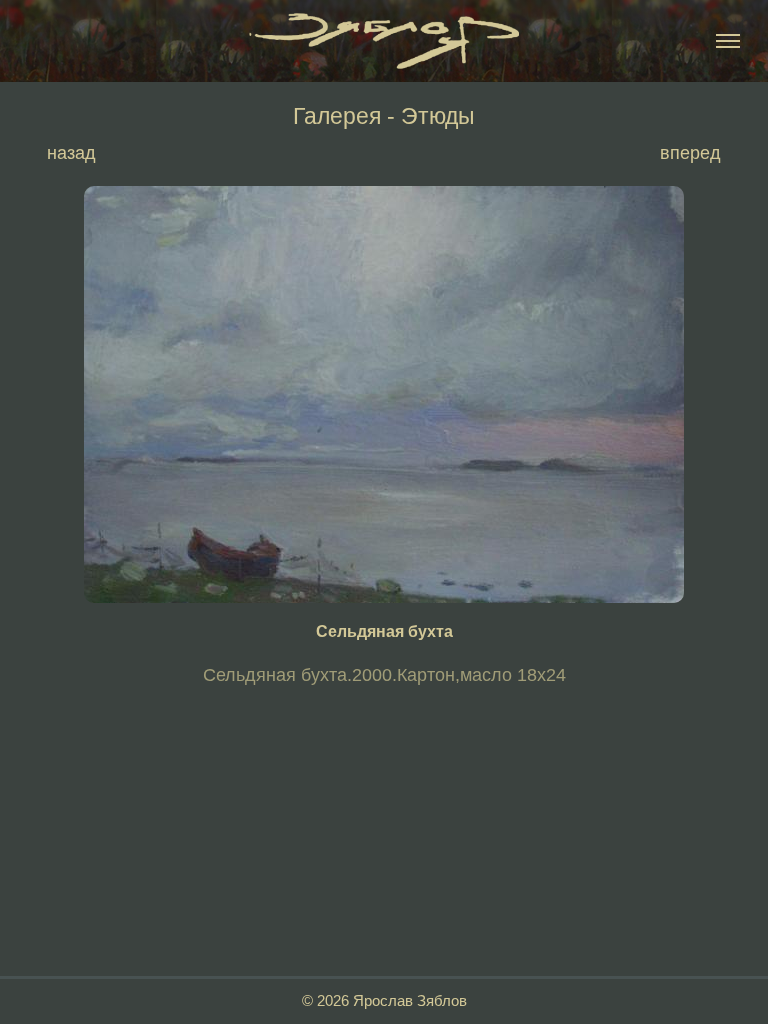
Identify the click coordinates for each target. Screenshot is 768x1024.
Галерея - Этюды (384, 116)
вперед (690, 153)
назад (71, 153)
